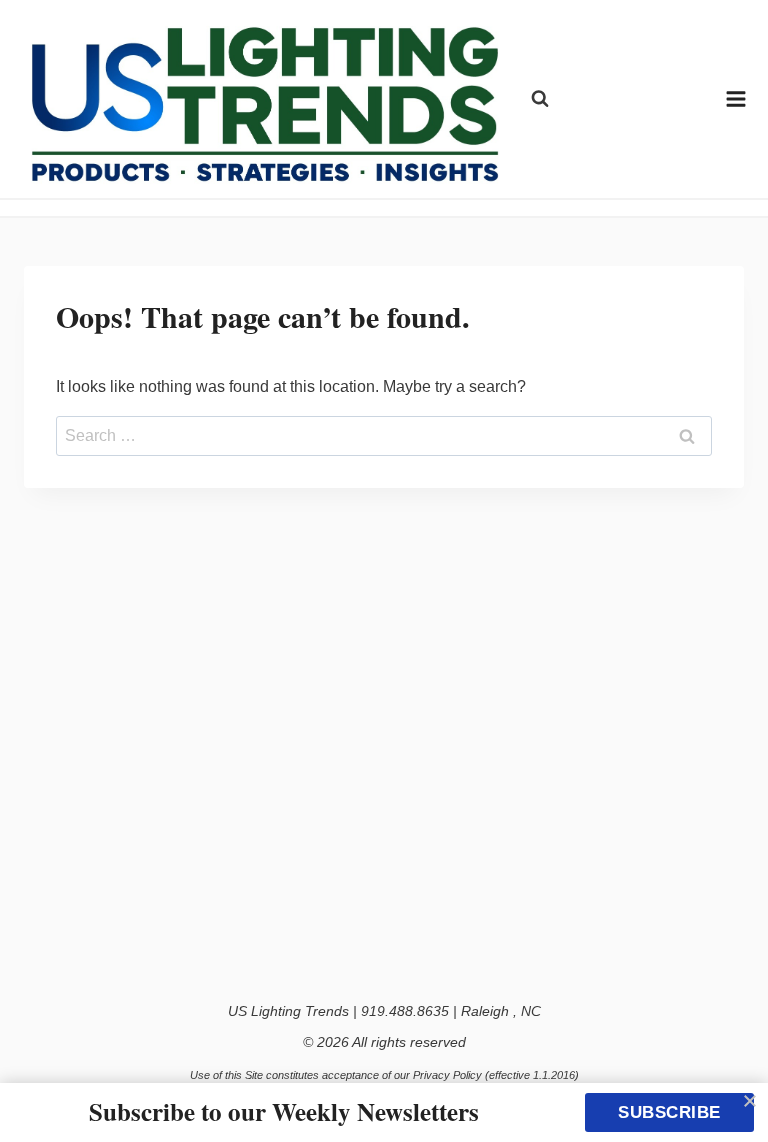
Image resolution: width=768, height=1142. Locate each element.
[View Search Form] (540, 99)
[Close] (750, 1101)
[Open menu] (736, 98)
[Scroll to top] (730, 1084)
